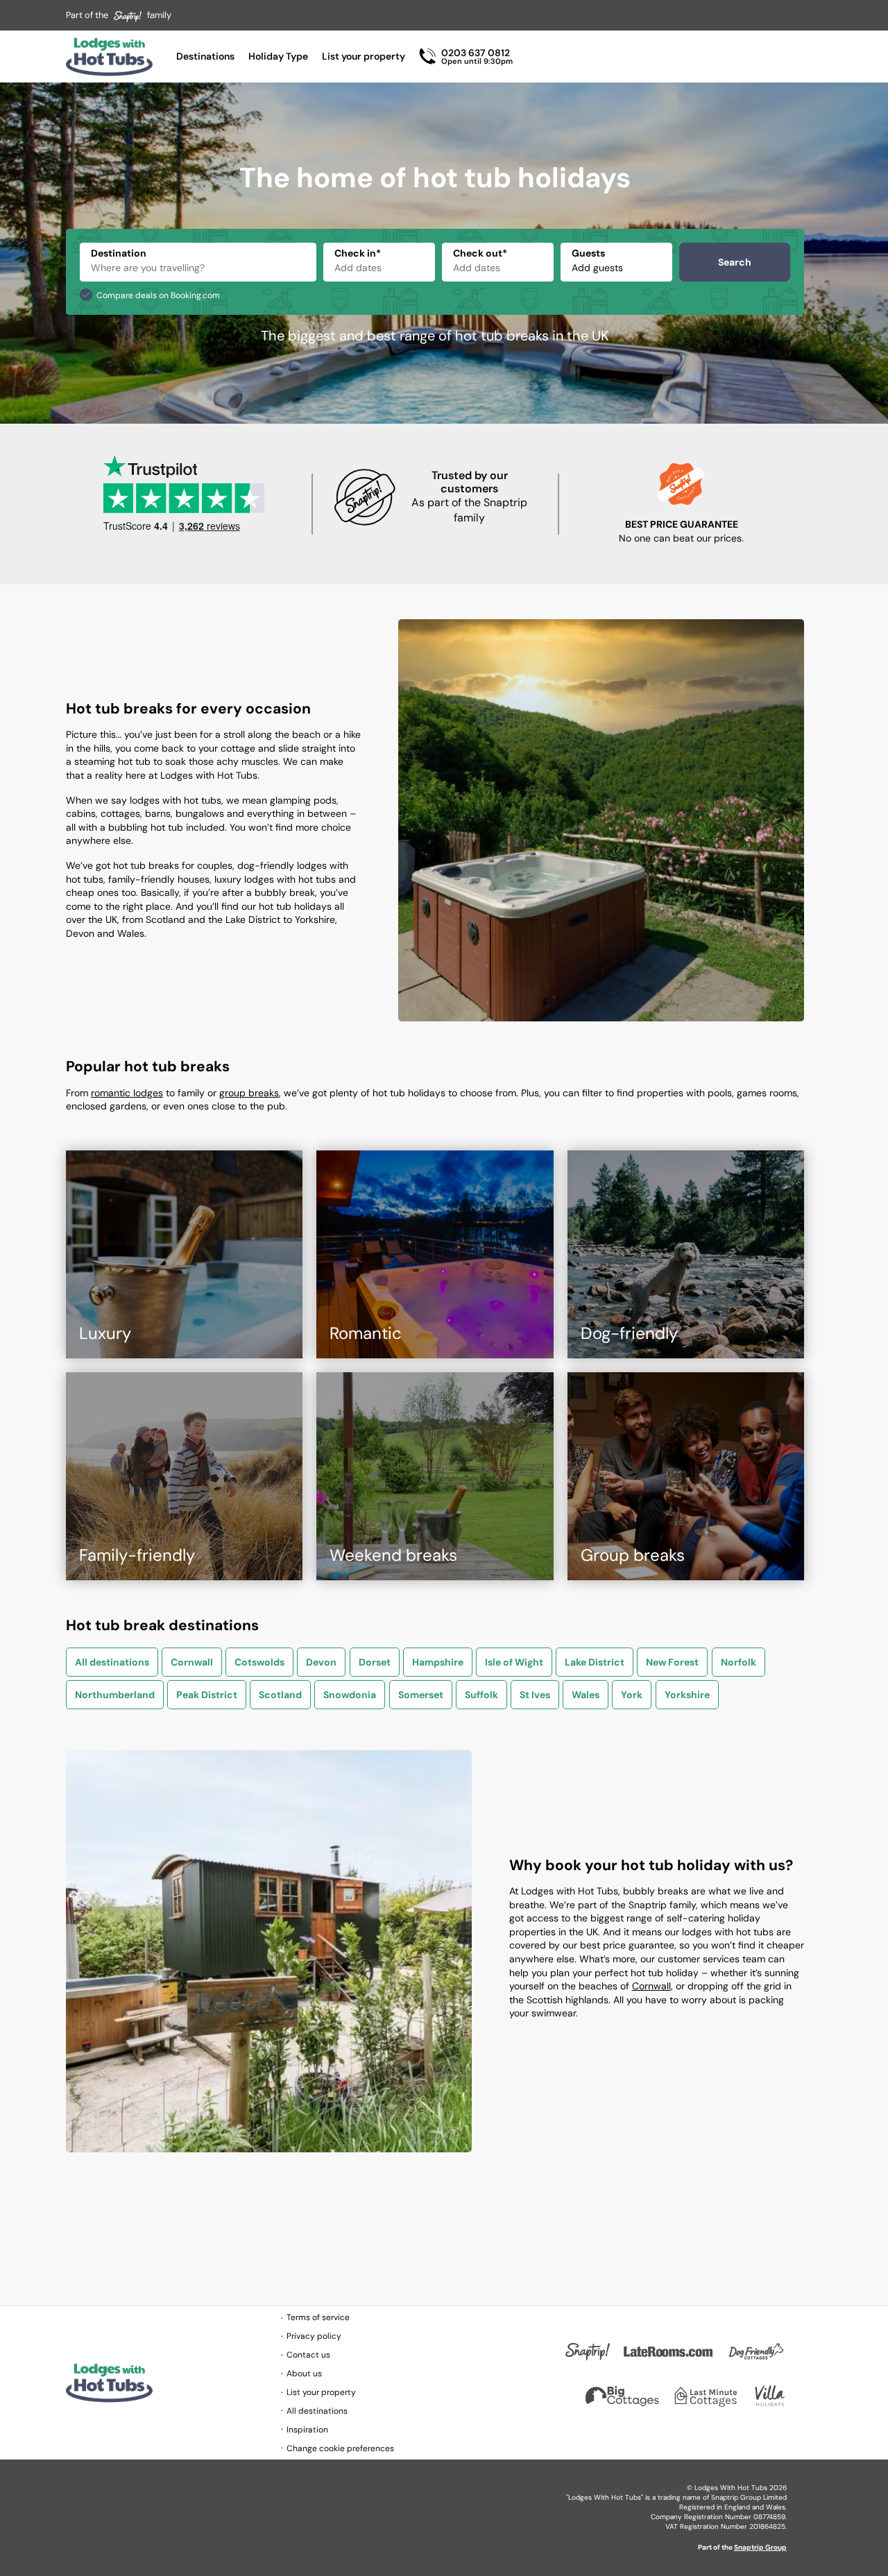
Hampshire (438, 1662)
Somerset (421, 1695)
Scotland (280, 1695)
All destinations (112, 1662)
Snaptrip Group (760, 2547)
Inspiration (307, 2430)
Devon (321, 1662)
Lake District (595, 1662)
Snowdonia (350, 1695)
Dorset (375, 1662)
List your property (364, 56)
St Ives (535, 1695)
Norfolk (738, 1662)
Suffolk (481, 1695)
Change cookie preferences (340, 2448)
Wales (586, 1695)
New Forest (672, 1662)
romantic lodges (127, 1093)
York (632, 1695)
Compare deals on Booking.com (158, 295)
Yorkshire (687, 1695)
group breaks (249, 1093)
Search (735, 262)
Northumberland (115, 1695)
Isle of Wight (514, 1662)
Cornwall (192, 1662)
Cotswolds (259, 1662)
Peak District (207, 1695)
